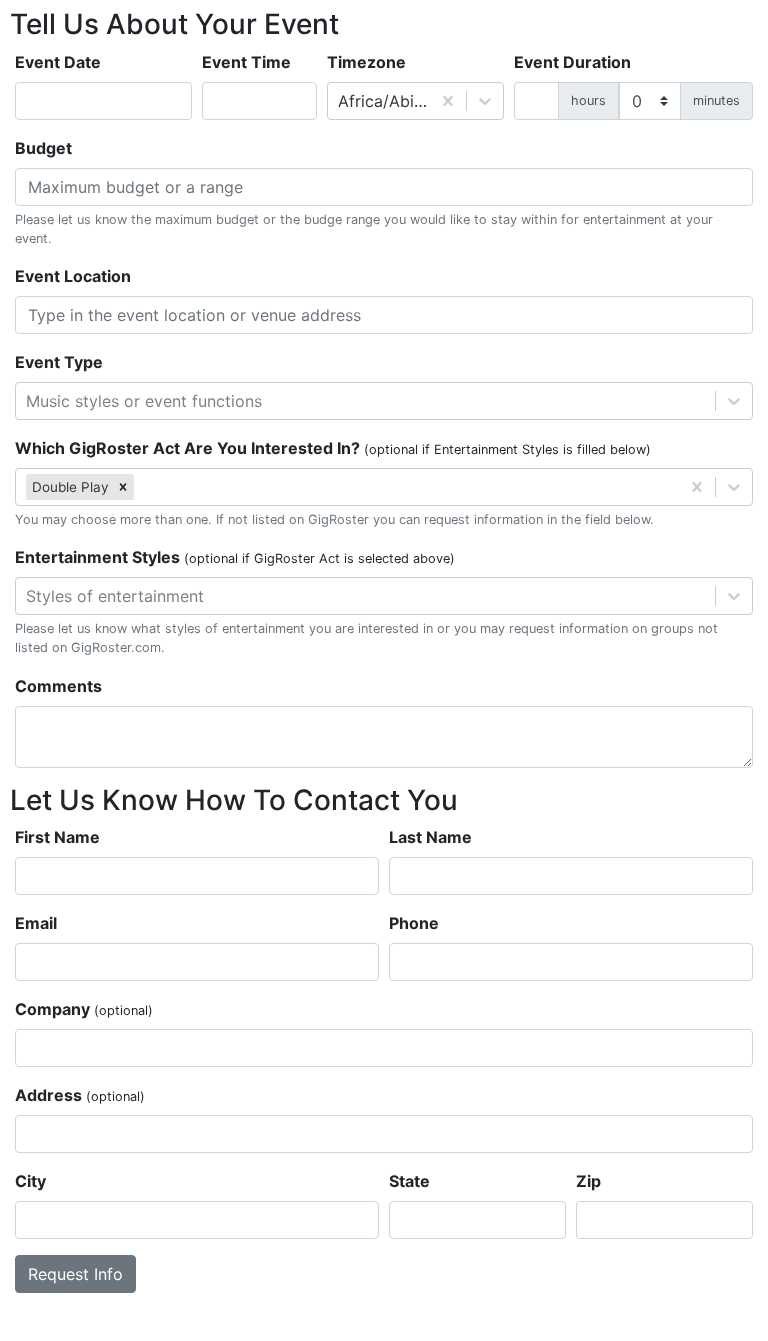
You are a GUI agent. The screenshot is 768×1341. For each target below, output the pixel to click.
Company (84, 1009)
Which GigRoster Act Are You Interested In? (333, 448)
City (30, 1181)
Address (80, 1095)
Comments (58, 686)
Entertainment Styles (235, 557)
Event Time (246, 62)
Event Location (73, 276)
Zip (588, 1181)
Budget (43, 148)
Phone (414, 923)
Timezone (366, 62)
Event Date (58, 62)
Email (36, 923)
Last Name (430, 837)
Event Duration (572, 62)
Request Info (75, 1274)
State (409, 1181)
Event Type (59, 362)
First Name (57, 837)
